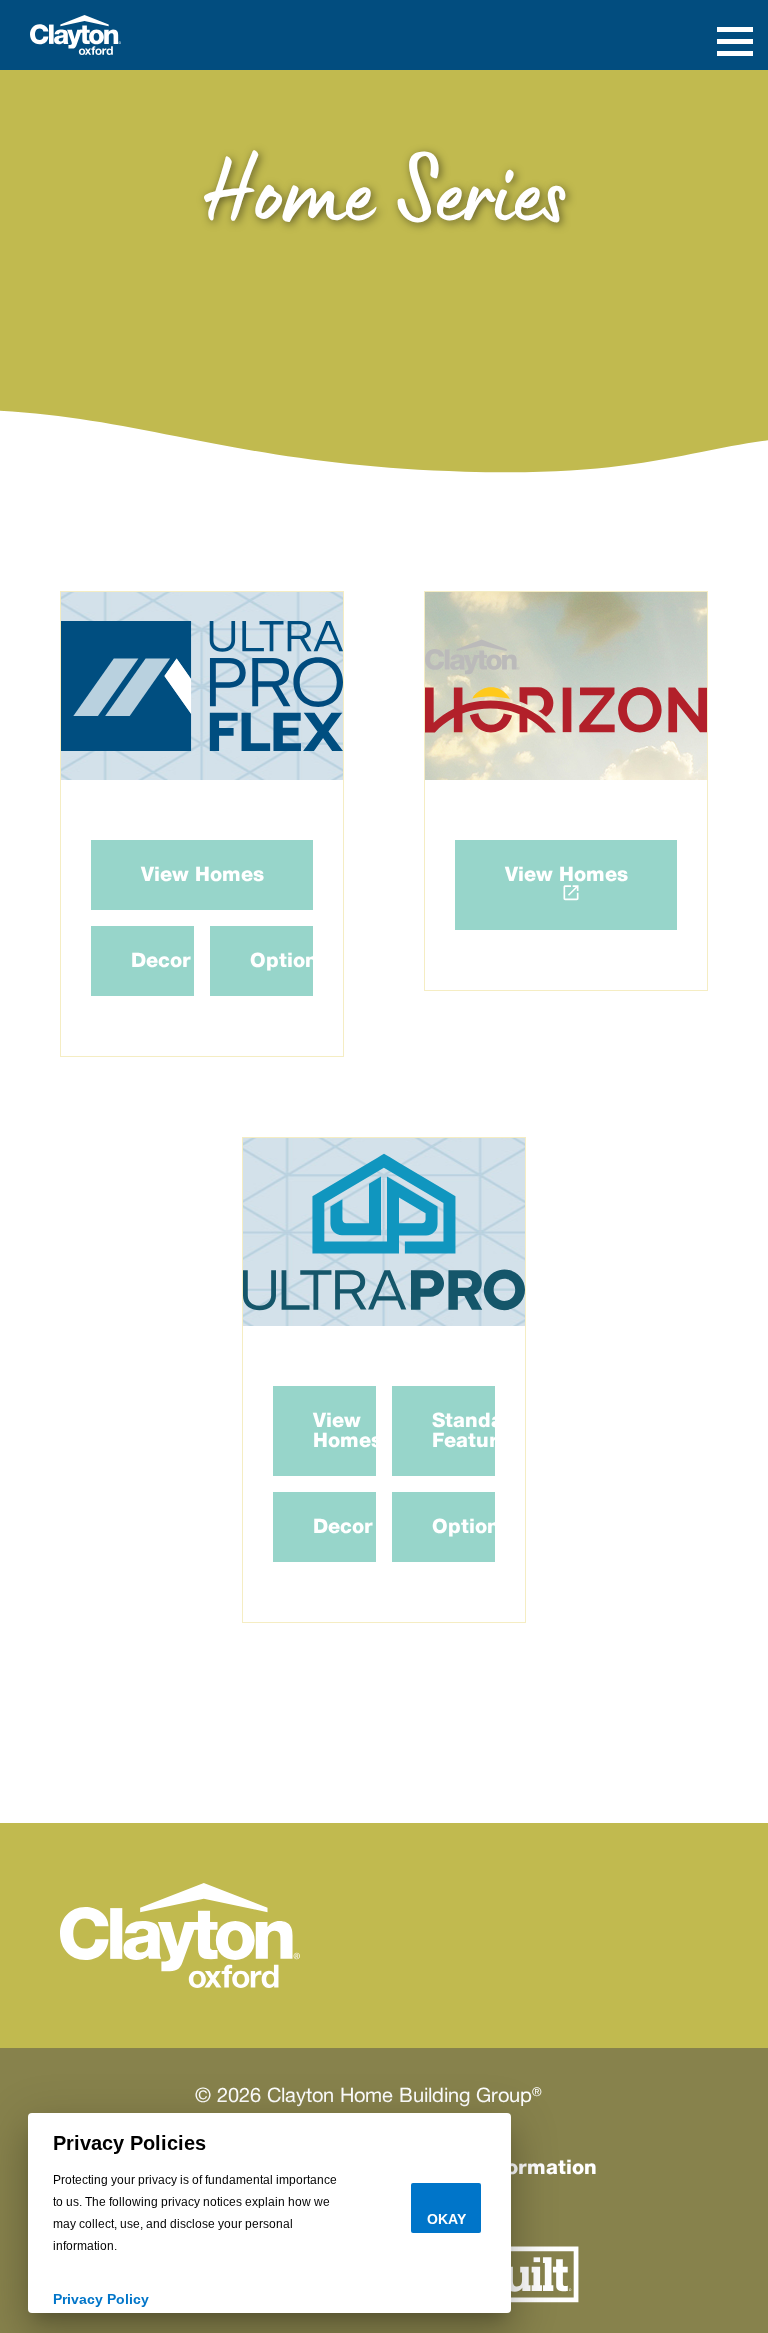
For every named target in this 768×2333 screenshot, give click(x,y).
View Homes (202, 875)
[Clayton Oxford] (75, 34)
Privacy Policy (101, 2299)
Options (281, 961)
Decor (161, 961)
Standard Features (463, 1431)
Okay (446, 2219)
